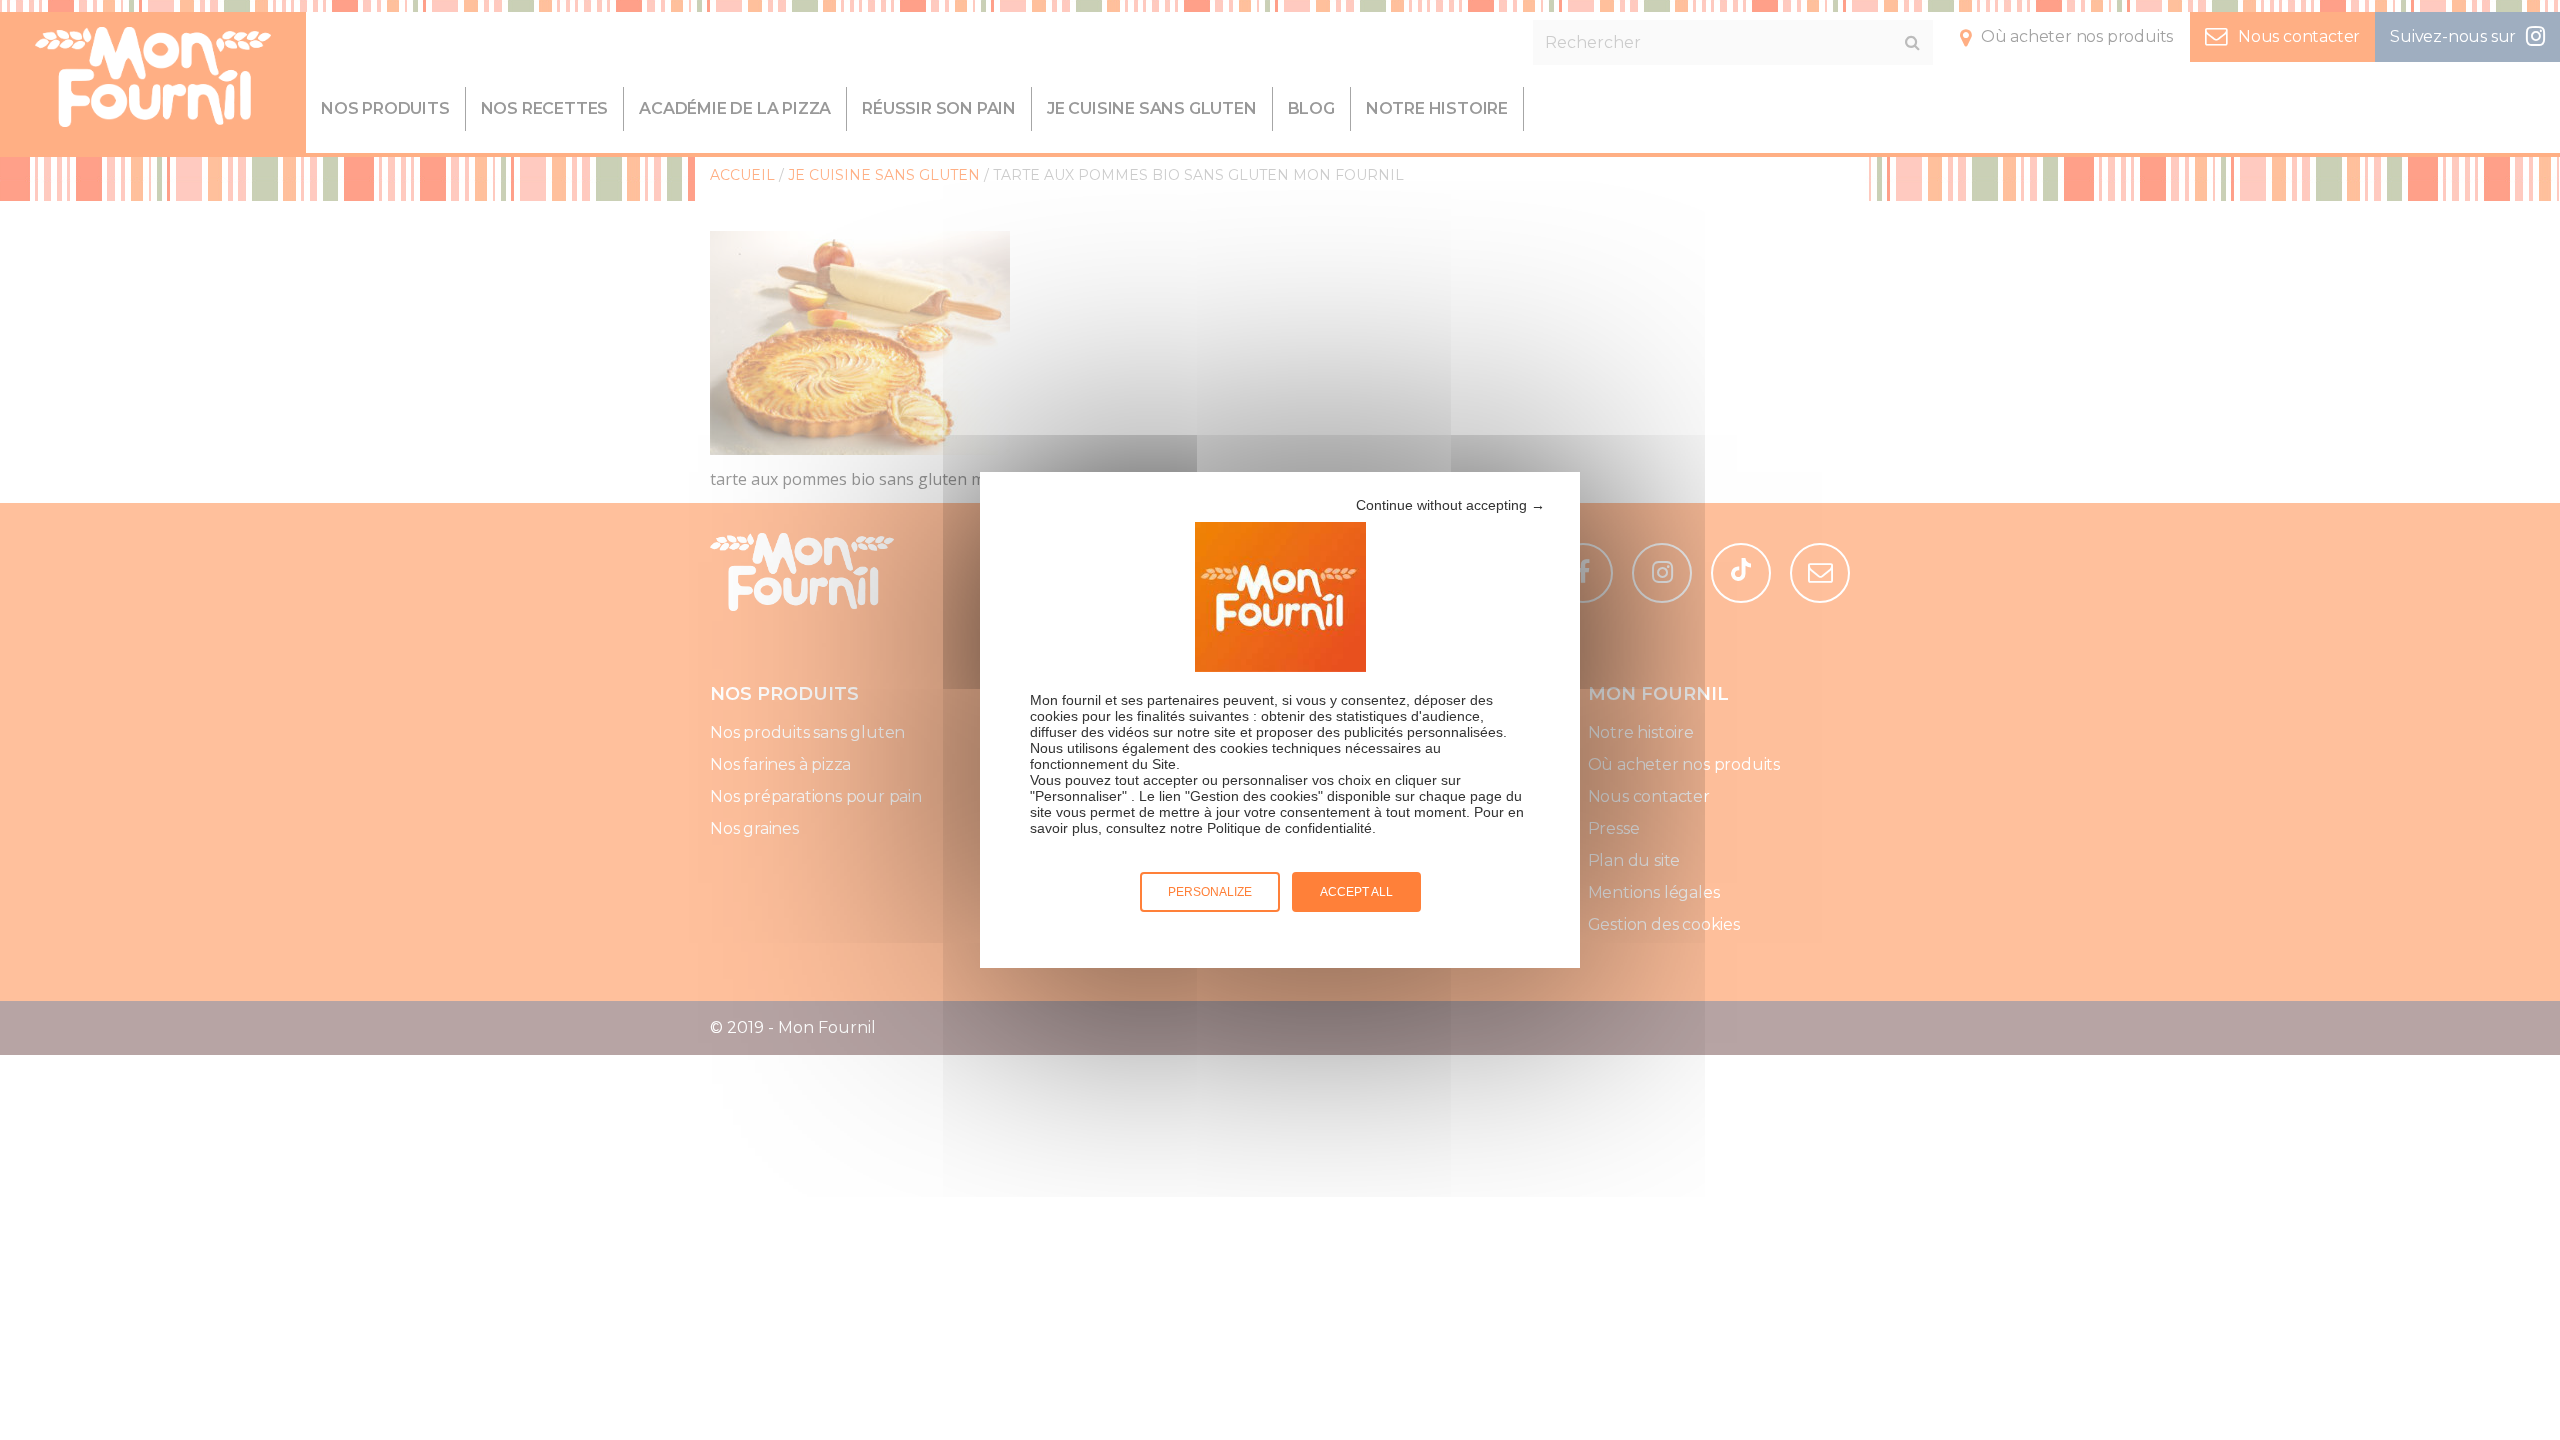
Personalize (1210, 892)
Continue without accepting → (1450, 505)
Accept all (1356, 892)
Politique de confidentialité (1289, 828)
